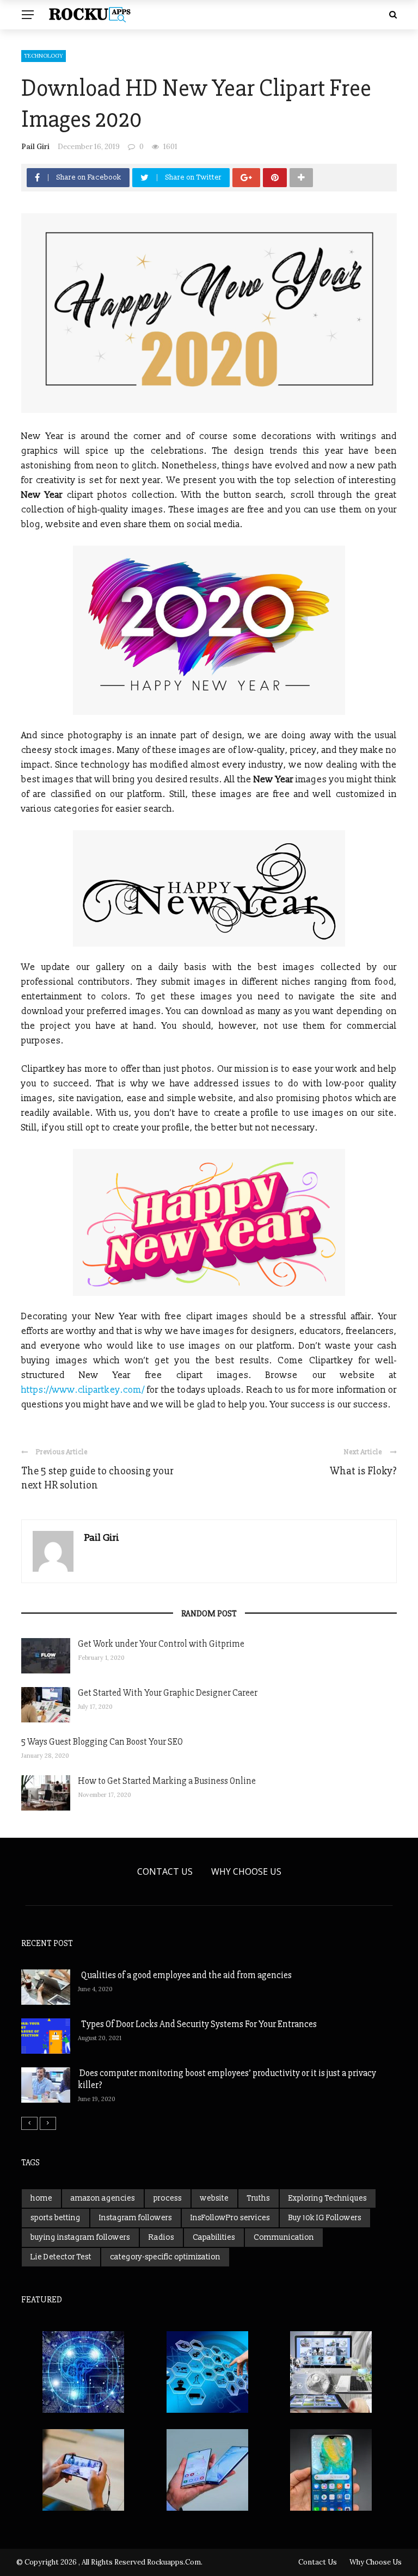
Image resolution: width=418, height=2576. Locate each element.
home (41, 2198)
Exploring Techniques (328, 2198)
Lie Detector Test (61, 2257)
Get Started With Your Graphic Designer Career (168, 1693)
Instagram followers (136, 2218)
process (168, 2198)
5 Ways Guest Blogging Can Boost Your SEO (102, 1742)
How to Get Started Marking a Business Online (167, 1781)
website (214, 2198)
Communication (284, 2237)
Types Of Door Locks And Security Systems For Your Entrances (197, 2024)
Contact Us (165, 1871)
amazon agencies (103, 2198)
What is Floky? (363, 1471)
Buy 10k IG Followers (325, 2218)
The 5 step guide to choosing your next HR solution (97, 1478)
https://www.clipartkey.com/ (83, 1390)
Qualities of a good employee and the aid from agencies (185, 1975)
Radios (161, 2237)
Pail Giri (35, 147)
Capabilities (214, 2237)
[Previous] (29, 2123)
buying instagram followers (80, 2237)
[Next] (48, 2123)
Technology (44, 56)
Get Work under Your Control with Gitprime (161, 1644)
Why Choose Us (246, 1871)
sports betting (56, 2218)
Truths (259, 2198)
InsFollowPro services (230, 2218)
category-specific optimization (165, 2257)
